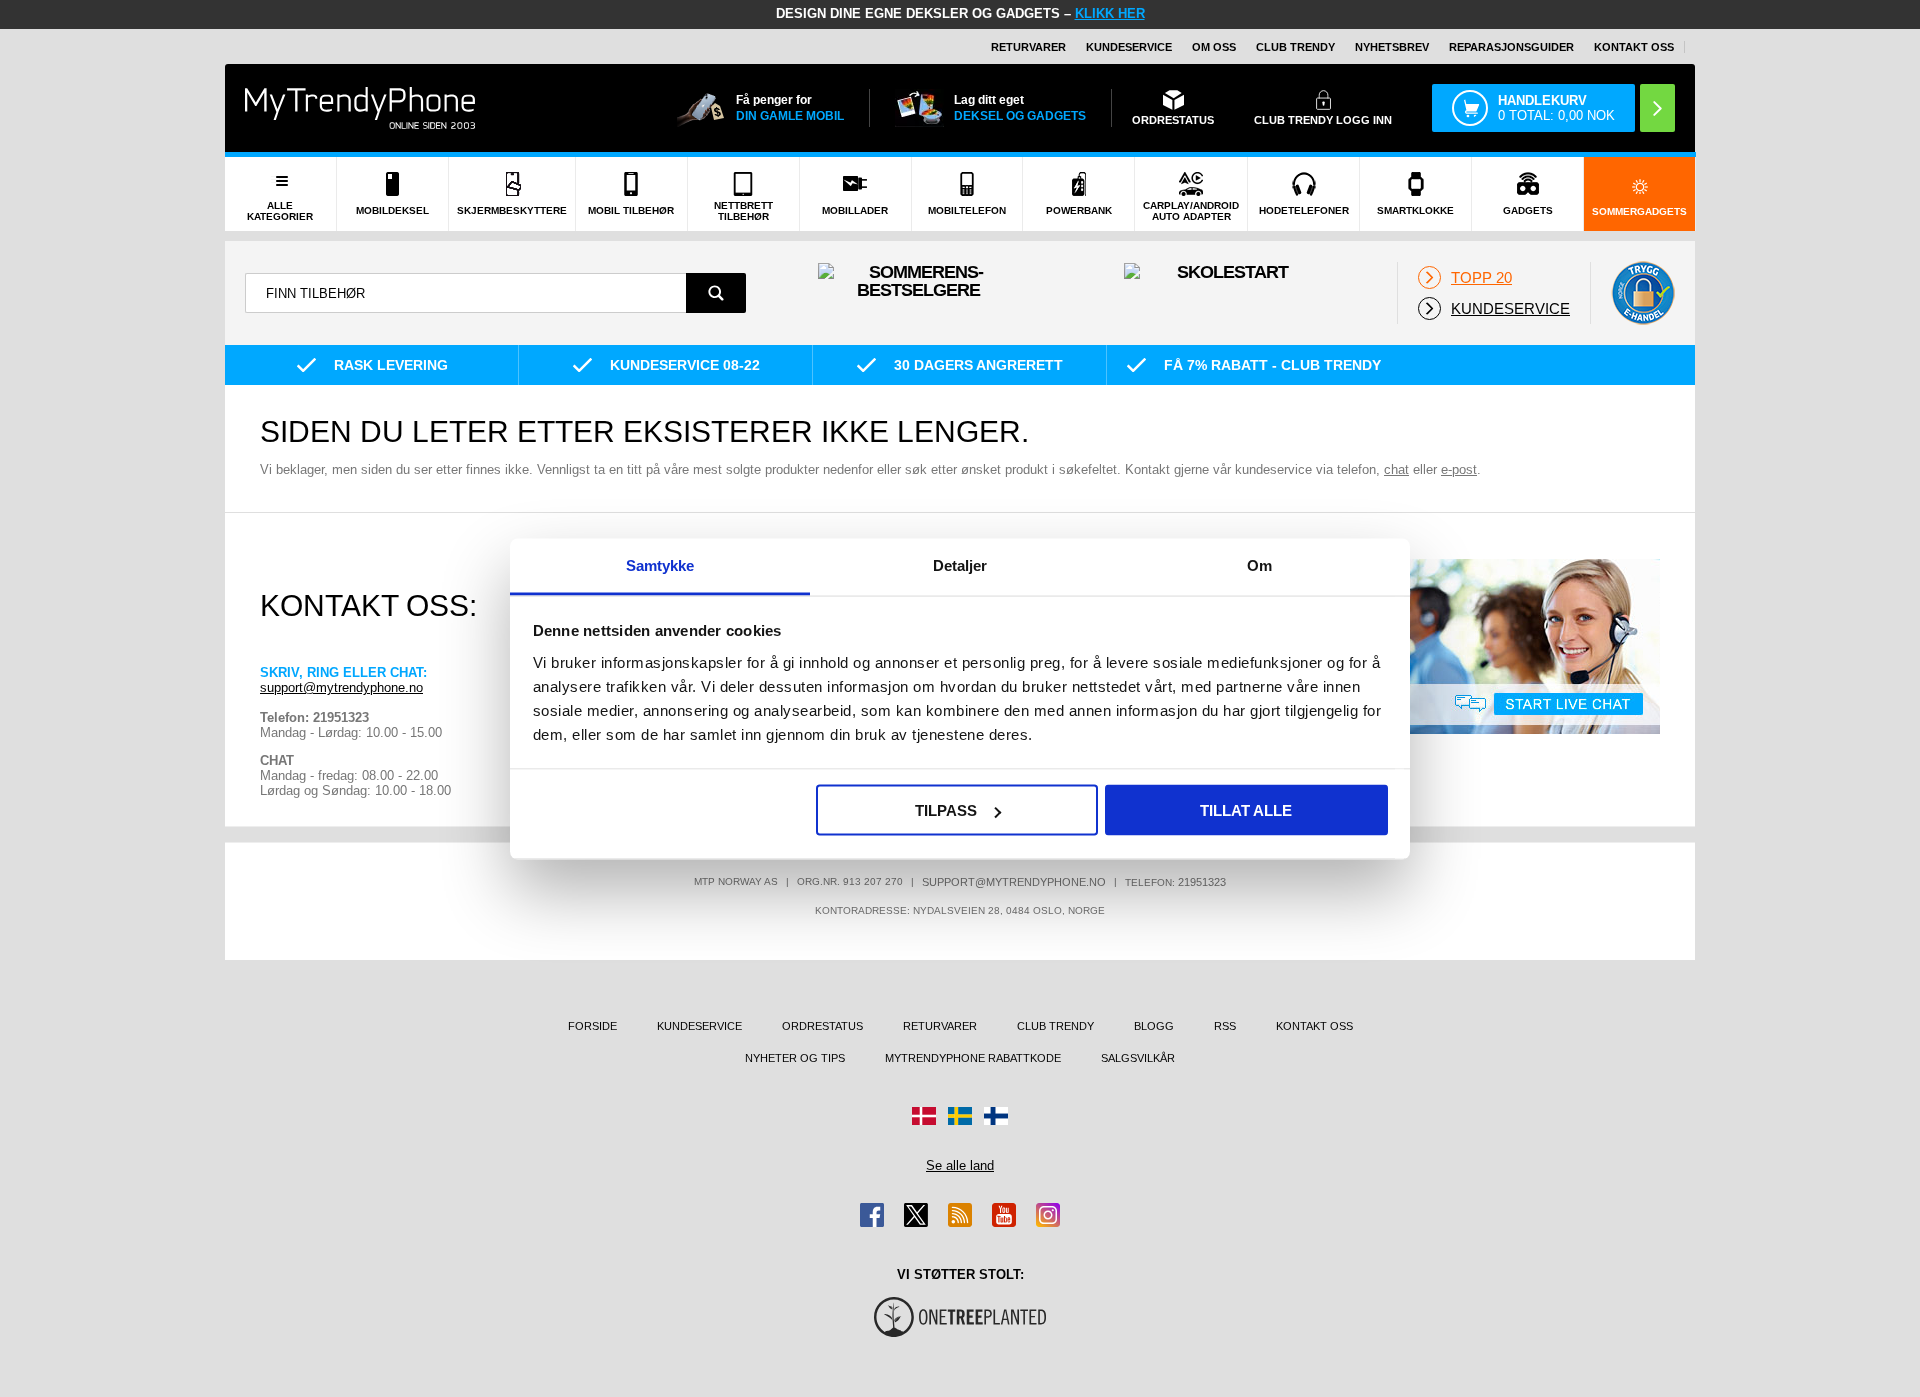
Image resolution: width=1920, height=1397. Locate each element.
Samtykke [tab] (660, 564)
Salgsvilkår (1138, 1058)
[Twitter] (916, 1215)
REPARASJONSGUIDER (1511, 47)
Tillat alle (1246, 810)
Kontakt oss (1634, 47)
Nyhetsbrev (1392, 47)
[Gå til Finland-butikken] (996, 1116)
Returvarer (1028, 47)
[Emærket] (1643, 293)
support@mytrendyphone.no (341, 687)
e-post (1459, 469)
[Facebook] (872, 1215)
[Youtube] (1004, 1215)
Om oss (1214, 47)
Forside (592, 1026)
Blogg (1154, 1026)
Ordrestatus (822, 1026)
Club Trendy (1295, 47)
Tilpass (946, 810)
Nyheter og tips (795, 1058)
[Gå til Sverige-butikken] (960, 1116)
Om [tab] (1259, 564)
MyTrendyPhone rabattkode (973, 1058)
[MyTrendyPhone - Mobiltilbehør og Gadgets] (360, 107)
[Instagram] (1048, 1215)
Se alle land (960, 1165)
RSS (1225, 1026)
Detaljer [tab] (960, 564)
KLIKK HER (1110, 13)
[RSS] (960, 1215)
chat (1396, 469)
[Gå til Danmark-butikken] (924, 1116)
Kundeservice (1129, 47)
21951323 (1202, 882)
